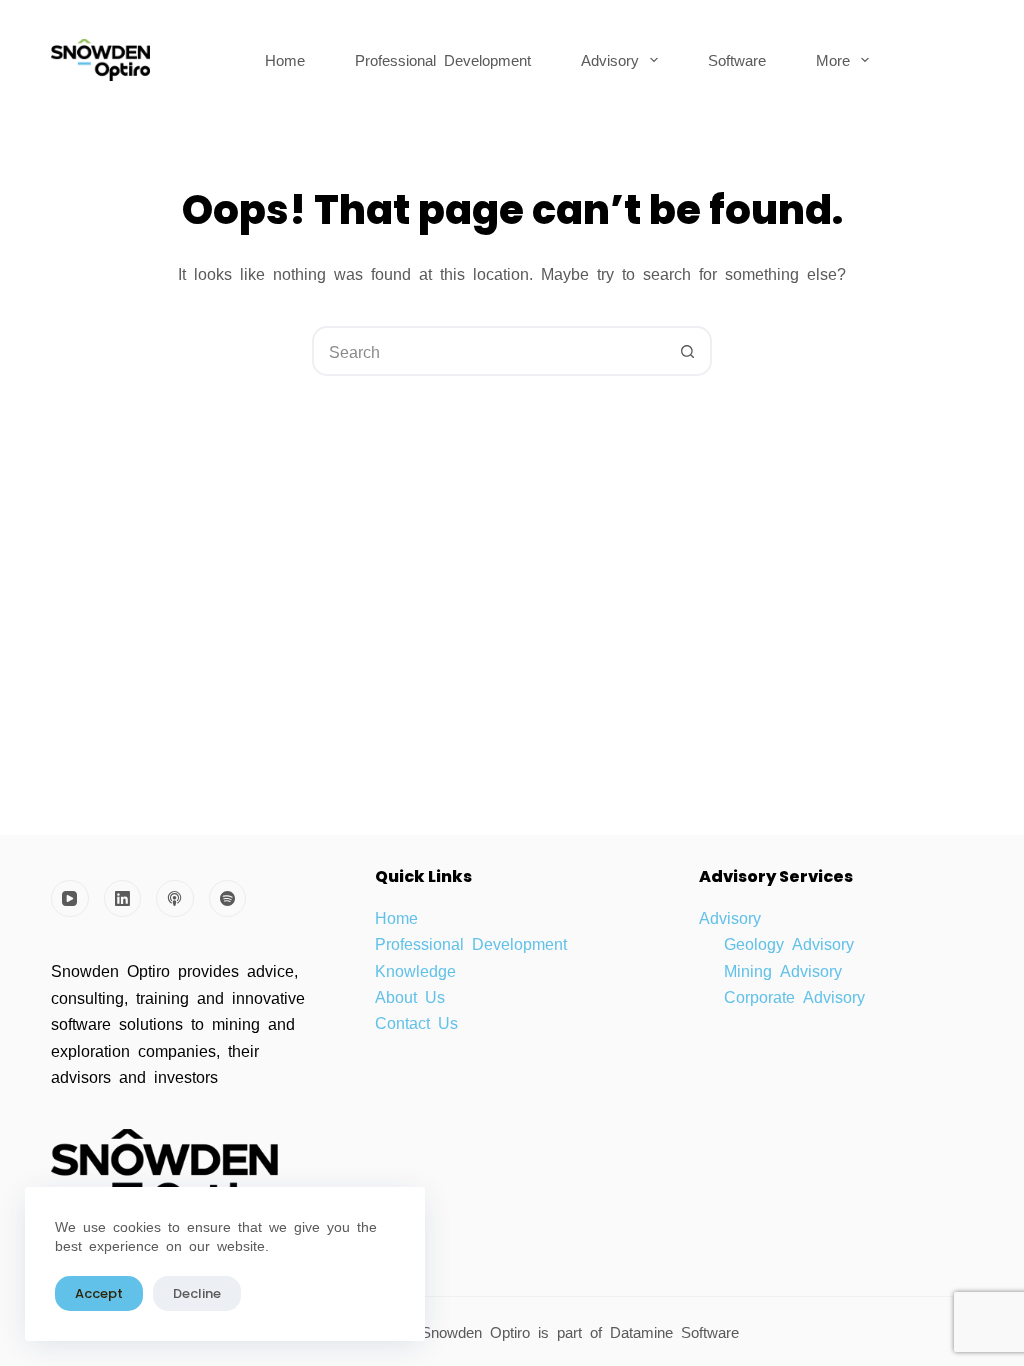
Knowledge (415, 970)
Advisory (610, 59)
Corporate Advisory (794, 996)
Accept (99, 1293)
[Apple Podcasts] (175, 899)
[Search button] (687, 351)
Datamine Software (678, 1331)
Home (285, 59)
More (833, 59)
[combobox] (489, 351)
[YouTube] (70, 899)
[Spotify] (228, 899)
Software (737, 59)
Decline (197, 1293)
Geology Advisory (789, 943)
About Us (410, 996)
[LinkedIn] (123, 899)
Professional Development (443, 59)
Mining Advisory (783, 970)
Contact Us (416, 1022)
